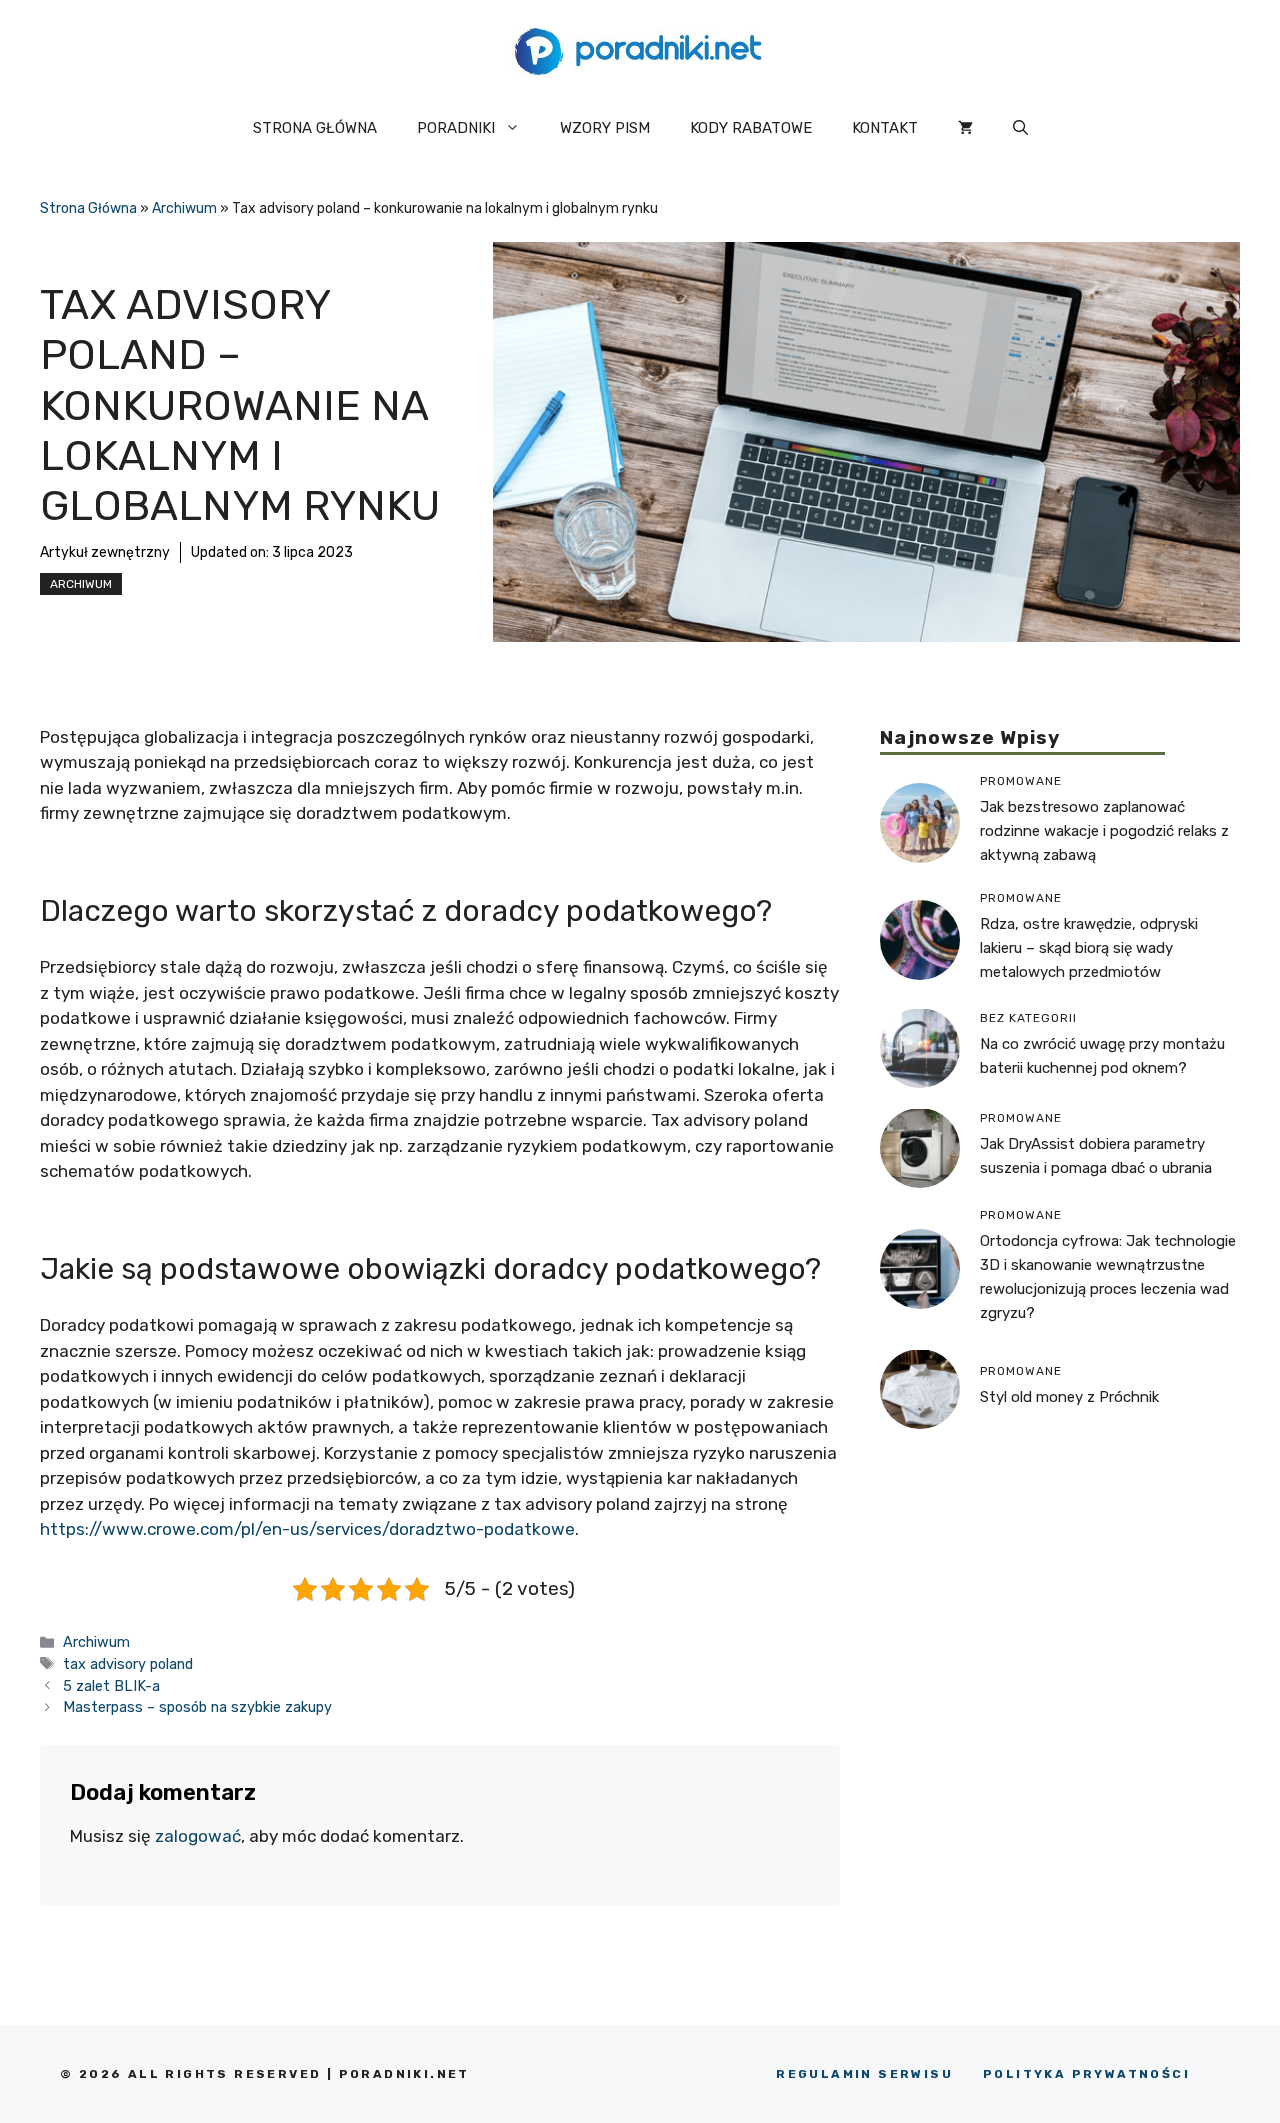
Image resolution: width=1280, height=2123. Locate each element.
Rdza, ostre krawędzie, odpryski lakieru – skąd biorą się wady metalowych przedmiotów (1089, 947)
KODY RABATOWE (751, 128)
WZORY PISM (605, 128)
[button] (1020, 128)
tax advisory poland (128, 1664)
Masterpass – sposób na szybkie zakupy (197, 1707)
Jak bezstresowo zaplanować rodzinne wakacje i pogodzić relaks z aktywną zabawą (1104, 830)
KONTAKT (885, 128)
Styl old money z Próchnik (1069, 1397)
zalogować (198, 1836)
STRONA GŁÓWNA (315, 128)
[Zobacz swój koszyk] (965, 128)
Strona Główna (88, 208)
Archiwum (184, 208)
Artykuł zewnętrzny (105, 552)
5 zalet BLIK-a (111, 1686)
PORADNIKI (456, 128)
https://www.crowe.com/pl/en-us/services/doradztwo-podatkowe (307, 1529)
